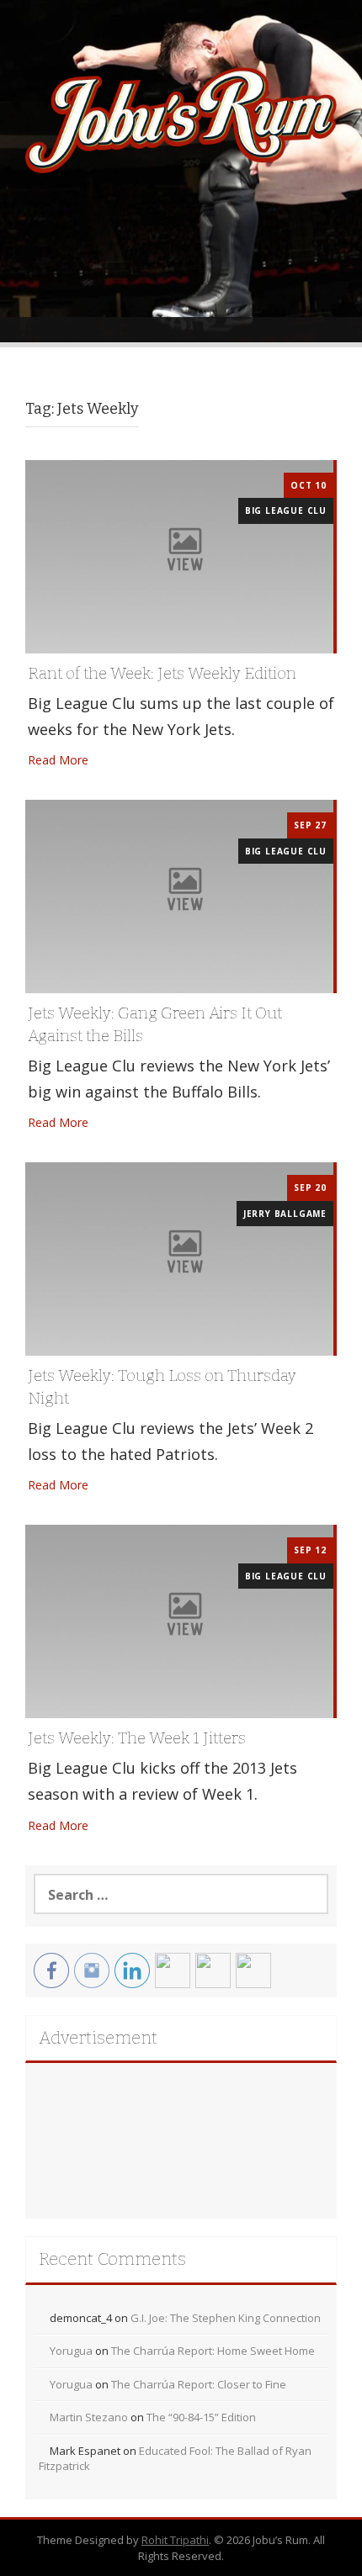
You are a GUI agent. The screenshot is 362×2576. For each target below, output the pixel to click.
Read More (58, 760)
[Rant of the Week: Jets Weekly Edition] (179, 555)
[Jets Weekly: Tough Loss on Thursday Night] (179, 1258)
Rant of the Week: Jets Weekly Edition (162, 673)
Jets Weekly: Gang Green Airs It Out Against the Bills (155, 1024)
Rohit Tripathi (175, 2540)
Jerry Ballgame (285, 1214)
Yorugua (71, 2351)
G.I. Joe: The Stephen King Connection (226, 2318)
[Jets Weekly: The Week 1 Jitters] (179, 1620)
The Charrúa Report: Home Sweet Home (213, 2351)
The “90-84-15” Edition (201, 2417)
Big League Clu (286, 510)
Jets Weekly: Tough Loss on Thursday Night (162, 1387)
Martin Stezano (89, 2417)
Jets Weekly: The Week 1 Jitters (137, 1738)
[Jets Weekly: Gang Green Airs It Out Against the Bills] (179, 895)
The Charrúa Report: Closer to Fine (199, 2384)
